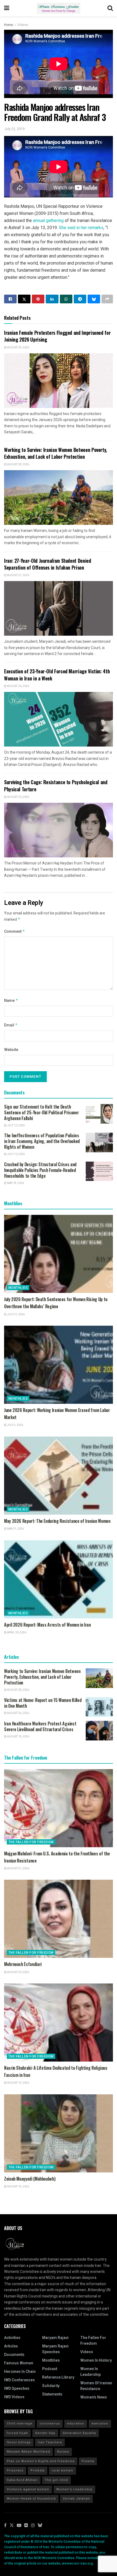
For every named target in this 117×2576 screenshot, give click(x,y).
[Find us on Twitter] (12, 2526)
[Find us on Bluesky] (40, 2526)
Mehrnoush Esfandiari (23, 1964)
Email (11, 1025)
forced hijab (17, 2433)
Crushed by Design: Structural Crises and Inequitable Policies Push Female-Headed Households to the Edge (40, 1170)
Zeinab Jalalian (76, 2499)
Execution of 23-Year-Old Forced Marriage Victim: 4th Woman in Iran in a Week (57, 675)
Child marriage (20, 2423)
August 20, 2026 (18, 1972)
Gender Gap (45, 2433)
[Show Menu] (7, 8)
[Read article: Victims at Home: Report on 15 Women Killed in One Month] (99, 1707)
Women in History (96, 2360)
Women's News (94, 2397)
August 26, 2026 (18, 686)
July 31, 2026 (16, 1314)
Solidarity (51, 2386)
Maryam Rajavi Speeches (55, 2349)
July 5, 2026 (15, 1425)
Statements (52, 2394)
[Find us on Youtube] (19, 2526)
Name (11, 1001)
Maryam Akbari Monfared (28, 2452)
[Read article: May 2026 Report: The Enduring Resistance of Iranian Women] (59, 1476)
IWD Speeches (17, 2389)
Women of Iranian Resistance (96, 2386)
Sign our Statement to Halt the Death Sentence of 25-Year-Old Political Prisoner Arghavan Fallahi (41, 1112)
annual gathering (48, 220)
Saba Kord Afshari (22, 2480)
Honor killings (19, 2442)
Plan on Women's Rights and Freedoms (41, 2461)
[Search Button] (110, 8)
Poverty (88, 2461)
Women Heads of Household (31, 2499)
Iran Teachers (50, 2442)
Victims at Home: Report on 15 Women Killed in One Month (43, 1703)
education (76, 2423)
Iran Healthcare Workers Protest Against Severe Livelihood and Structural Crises (40, 1726)
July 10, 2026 (16, 1126)
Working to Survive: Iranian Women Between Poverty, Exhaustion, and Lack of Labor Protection (56, 453)
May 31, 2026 (15, 1529)
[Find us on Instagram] (33, 2526)
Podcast (50, 2369)
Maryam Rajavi (55, 2338)
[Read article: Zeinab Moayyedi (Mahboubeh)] (59, 2133)
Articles (11, 2346)
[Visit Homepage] (59, 8)
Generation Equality (79, 2433)
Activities (12, 2338)
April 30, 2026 (16, 1633)
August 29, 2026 (18, 348)
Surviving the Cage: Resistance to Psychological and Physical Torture (56, 785)
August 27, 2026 (18, 575)
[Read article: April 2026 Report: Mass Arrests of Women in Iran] (59, 1579)
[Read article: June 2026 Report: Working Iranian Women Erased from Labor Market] (59, 1365)
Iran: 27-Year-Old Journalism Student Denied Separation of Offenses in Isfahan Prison (48, 564)
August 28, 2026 (18, 464)
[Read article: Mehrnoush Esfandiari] (59, 1919)
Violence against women (28, 2489)
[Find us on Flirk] (26, 2526)
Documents (14, 2355)
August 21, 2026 (18, 1869)
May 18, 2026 (15, 1183)
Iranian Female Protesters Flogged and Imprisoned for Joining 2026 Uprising (57, 336)
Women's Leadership (74, 2489)
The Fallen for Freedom (31, 1842)
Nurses (63, 2452)
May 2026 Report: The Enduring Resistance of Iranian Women (57, 1521)
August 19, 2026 (18, 1737)
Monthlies (18, 1288)
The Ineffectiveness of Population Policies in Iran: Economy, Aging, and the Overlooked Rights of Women (42, 1141)
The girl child (56, 2480)
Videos (23, 25)
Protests (38, 2470)
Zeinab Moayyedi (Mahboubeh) (30, 2179)
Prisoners (15, 2470)
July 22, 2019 (14, 129)
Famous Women (19, 2363)
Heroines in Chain (20, 2372)
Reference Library (58, 2377)
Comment (15, 932)
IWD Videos (14, 2397)
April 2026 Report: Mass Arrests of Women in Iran (47, 1625)
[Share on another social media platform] (107, 299)
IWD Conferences (19, 2380)
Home (9, 25)
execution (100, 2423)
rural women (62, 2470)
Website (11, 1050)
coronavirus (50, 2423)
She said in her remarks (81, 228)
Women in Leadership (90, 2372)
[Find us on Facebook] (5, 2526)
